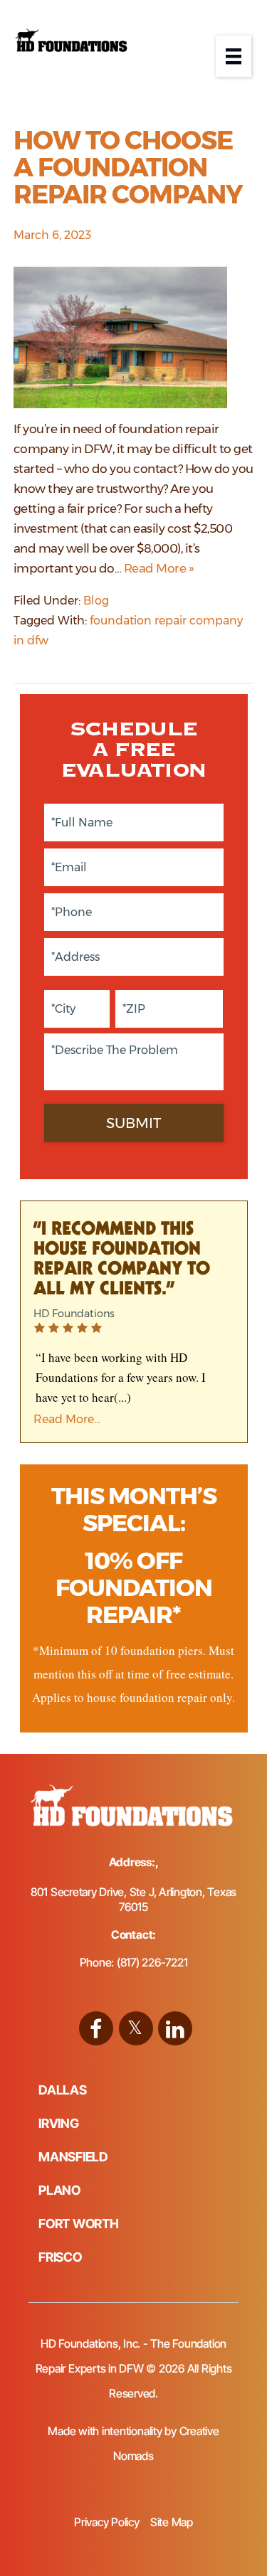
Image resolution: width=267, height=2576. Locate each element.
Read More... (67, 1419)
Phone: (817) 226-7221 (134, 1962)
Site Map (172, 2522)
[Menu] (234, 56)
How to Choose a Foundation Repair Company (128, 167)
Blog (96, 601)
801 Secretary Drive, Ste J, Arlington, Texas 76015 (133, 1899)
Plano (59, 2190)
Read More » (159, 568)
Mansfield (73, 2157)
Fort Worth (79, 2224)
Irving (59, 2123)
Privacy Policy (107, 2522)
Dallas (63, 2090)
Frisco (60, 2257)
